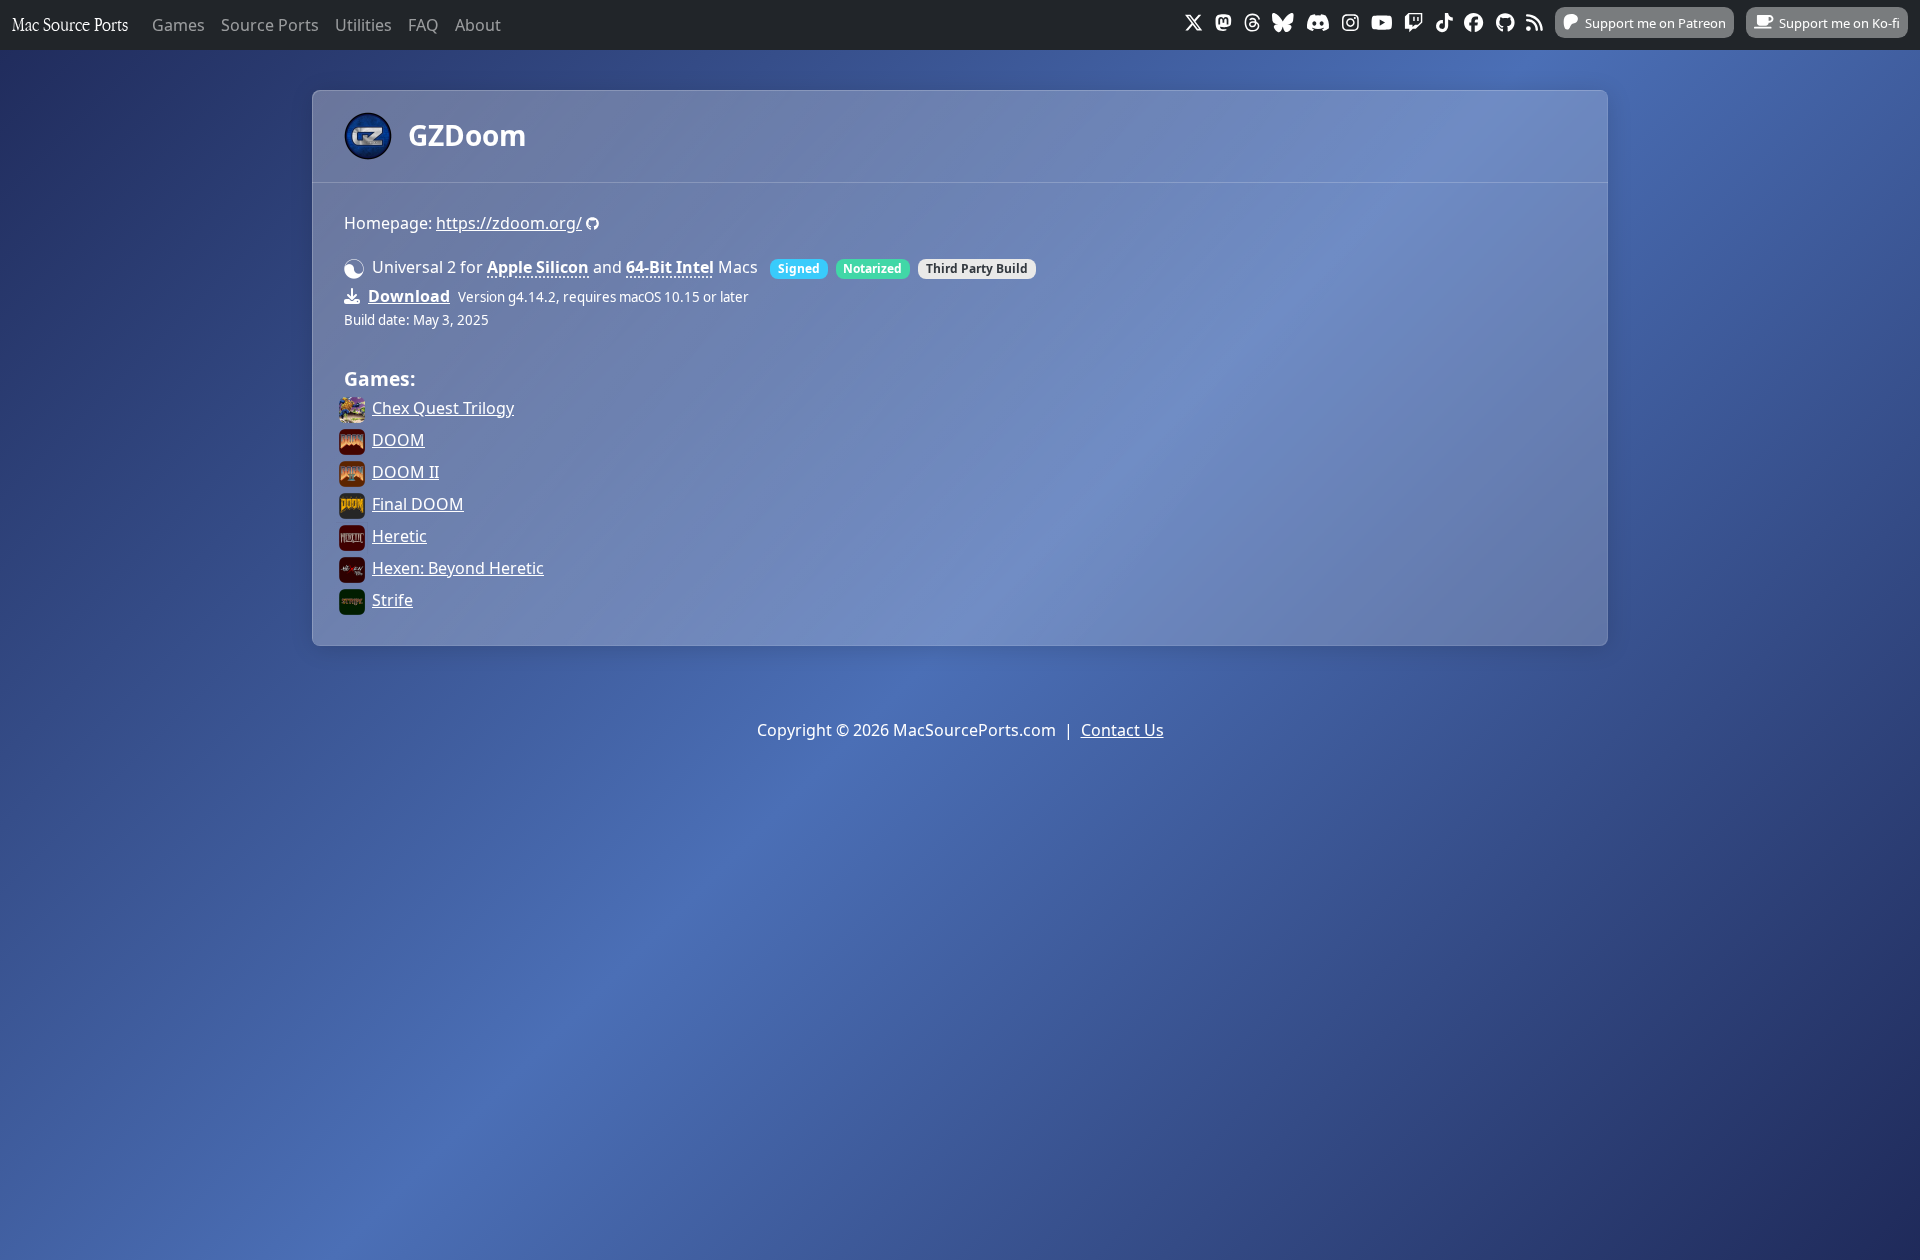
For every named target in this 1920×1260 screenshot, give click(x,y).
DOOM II (405, 472)
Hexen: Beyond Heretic (458, 568)
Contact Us (1122, 730)
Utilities (363, 25)
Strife (392, 600)
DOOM (398, 440)
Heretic (399, 536)
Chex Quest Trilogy (443, 408)
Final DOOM (418, 504)
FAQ (423, 25)
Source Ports (270, 25)
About (478, 25)
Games (178, 25)
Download (409, 296)
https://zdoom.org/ (509, 223)
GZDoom (467, 135)
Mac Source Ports (70, 24)
